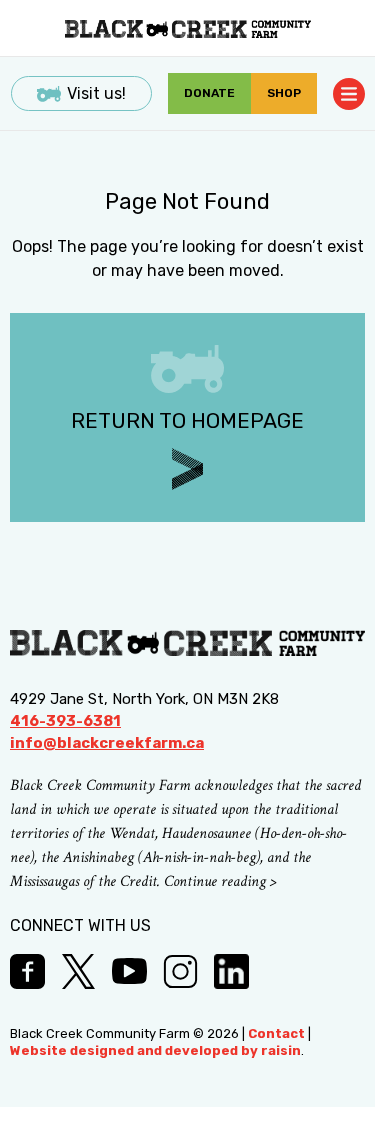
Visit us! (96, 93)
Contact (276, 1033)
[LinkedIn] (231, 971)
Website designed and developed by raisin (155, 1050)
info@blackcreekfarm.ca (107, 743)
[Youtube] (129, 971)
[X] (78, 971)
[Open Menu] (349, 94)
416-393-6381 (65, 721)
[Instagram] (180, 971)
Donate (209, 93)
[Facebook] (27, 971)
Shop (284, 93)
